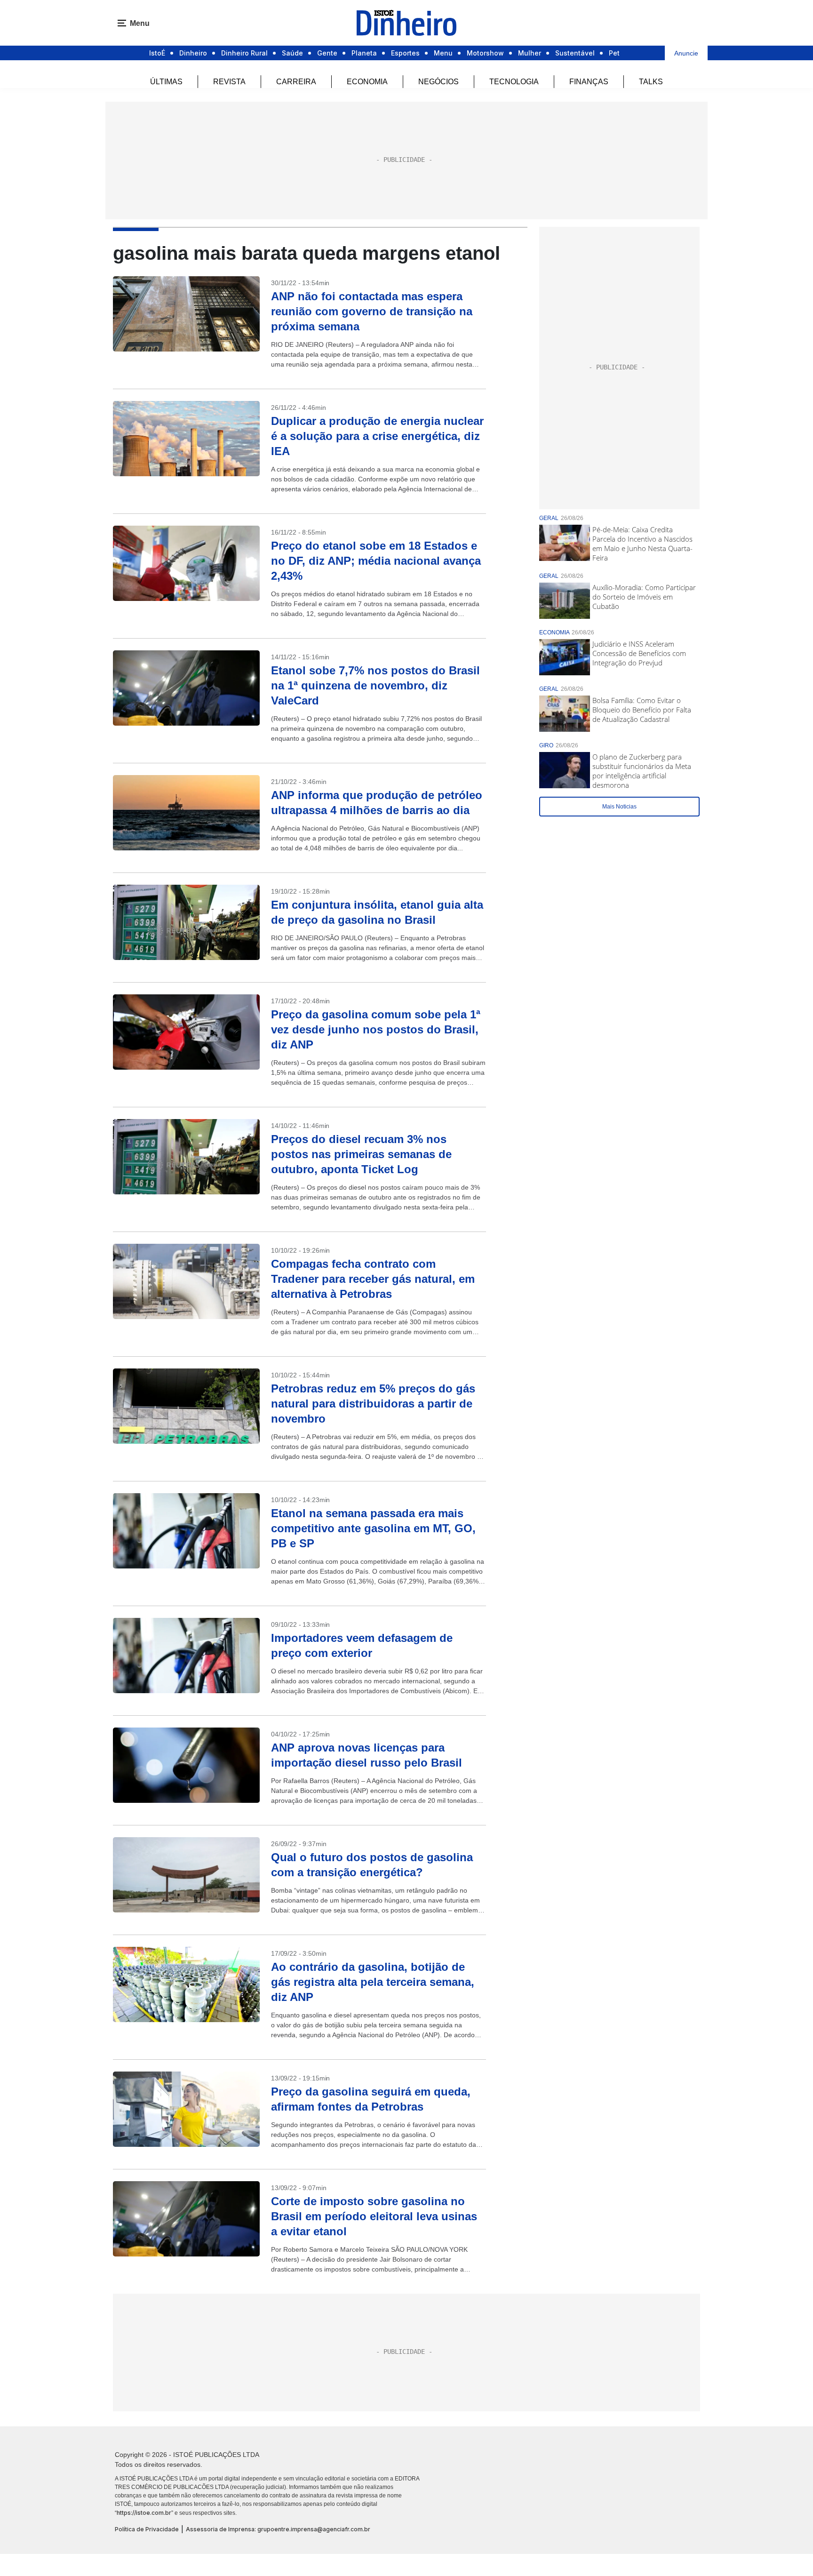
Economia (367, 82)
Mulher (530, 53)
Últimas (166, 82)
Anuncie (686, 53)
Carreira (296, 82)
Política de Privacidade (147, 2529)
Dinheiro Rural (244, 53)
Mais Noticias (619, 807)
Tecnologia (514, 82)
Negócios (438, 82)
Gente (327, 53)
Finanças (589, 82)
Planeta (364, 53)
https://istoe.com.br (144, 2513)
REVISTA (229, 82)
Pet (614, 53)
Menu (443, 53)
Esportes (405, 53)
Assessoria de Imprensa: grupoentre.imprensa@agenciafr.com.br (278, 2529)
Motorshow (485, 53)
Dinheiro (193, 53)
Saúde (292, 53)
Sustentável (575, 53)
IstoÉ (157, 53)
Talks (651, 82)
